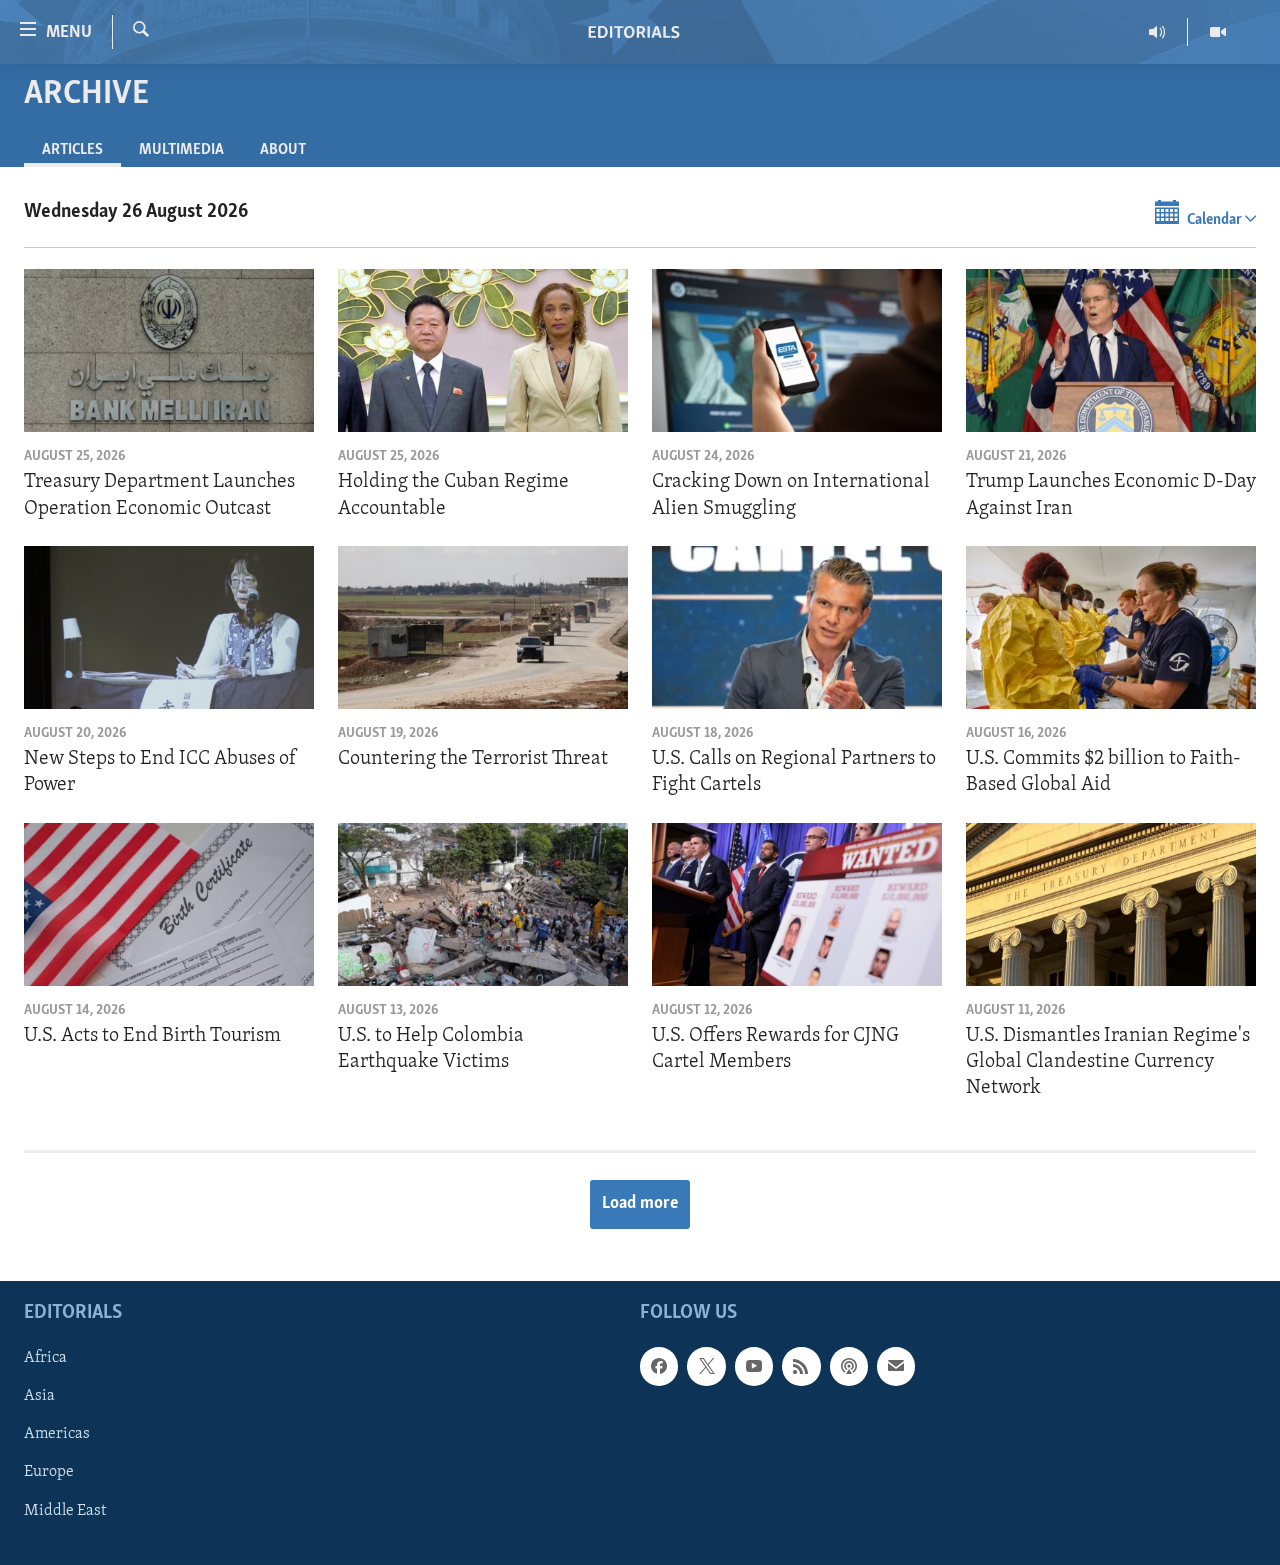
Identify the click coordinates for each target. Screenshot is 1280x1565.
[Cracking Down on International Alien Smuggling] (797, 350)
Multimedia (181, 150)
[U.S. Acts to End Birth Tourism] (169, 904)
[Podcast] (849, 1366)
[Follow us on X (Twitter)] (706, 1366)
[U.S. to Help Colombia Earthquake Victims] (483, 904)
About (283, 150)
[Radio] (1157, 32)
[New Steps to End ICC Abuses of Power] (169, 627)
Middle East (65, 1510)
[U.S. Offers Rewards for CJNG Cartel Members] (797, 904)
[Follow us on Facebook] (659, 1366)
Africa (45, 1358)
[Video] (1218, 32)
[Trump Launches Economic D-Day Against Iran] (1111, 350)
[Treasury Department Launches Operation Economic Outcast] (169, 350)
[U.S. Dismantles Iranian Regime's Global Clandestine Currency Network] (1111, 904)
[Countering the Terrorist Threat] (483, 627)
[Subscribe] (896, 1366)
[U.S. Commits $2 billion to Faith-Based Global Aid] (1111, 627)
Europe (49, 1472)
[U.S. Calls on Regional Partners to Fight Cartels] (797, 627)
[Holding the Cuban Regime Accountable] (483, 350)
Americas (57, 1434)
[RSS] (801, 1366)
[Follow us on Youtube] (754, 1366)
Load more (640, 1204)
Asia (39, 1396)
